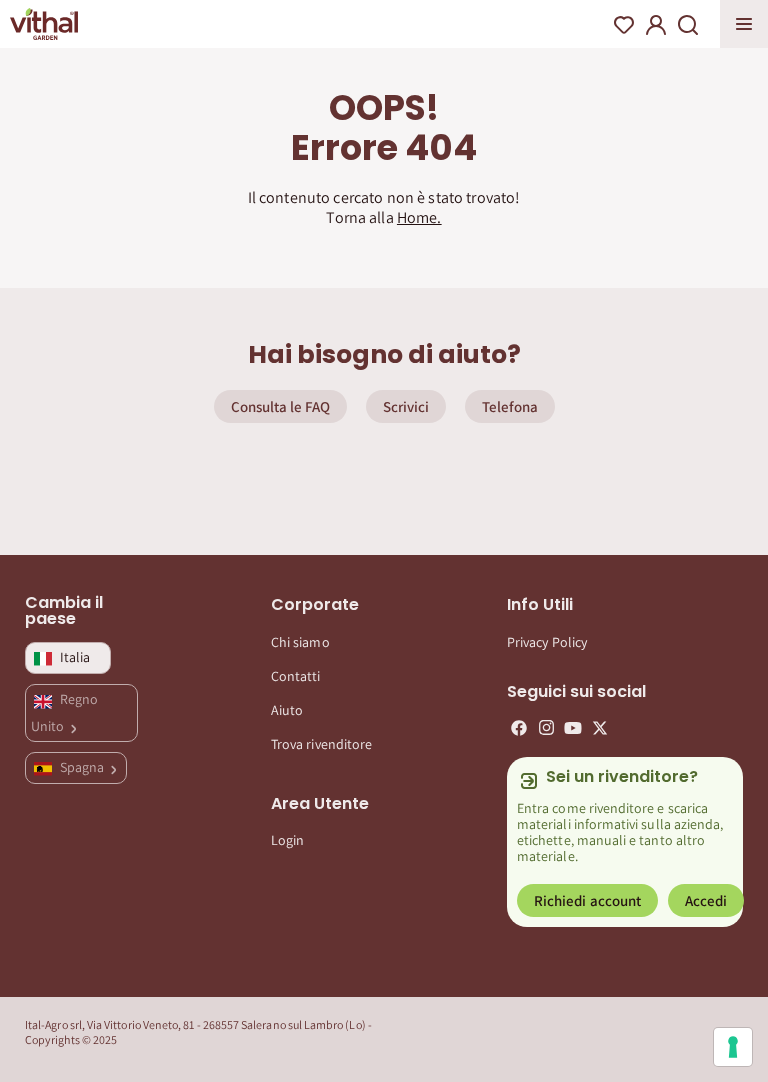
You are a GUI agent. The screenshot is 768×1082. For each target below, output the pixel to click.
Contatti (296, 676)
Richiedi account (587, 900)
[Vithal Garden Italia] (44, 24)
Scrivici (406, 406)
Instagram (546, 728)
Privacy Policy (547, 642)
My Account (656, 25)
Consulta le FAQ (280, 406)
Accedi (706, 900)
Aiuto (287, 710)
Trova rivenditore (321, 744)
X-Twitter (600, 728)
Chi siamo (300, 642)
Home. (419, 217)
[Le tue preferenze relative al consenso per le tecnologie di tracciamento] (733, 1047)
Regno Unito (64, 712)
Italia (75, 657)
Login (287, 840)
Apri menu (744, 24)
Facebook (519, 728)
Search (688, 25)
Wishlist (624, 25)
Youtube (573, 728)
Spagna (83, 767)
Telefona (510, 406)
